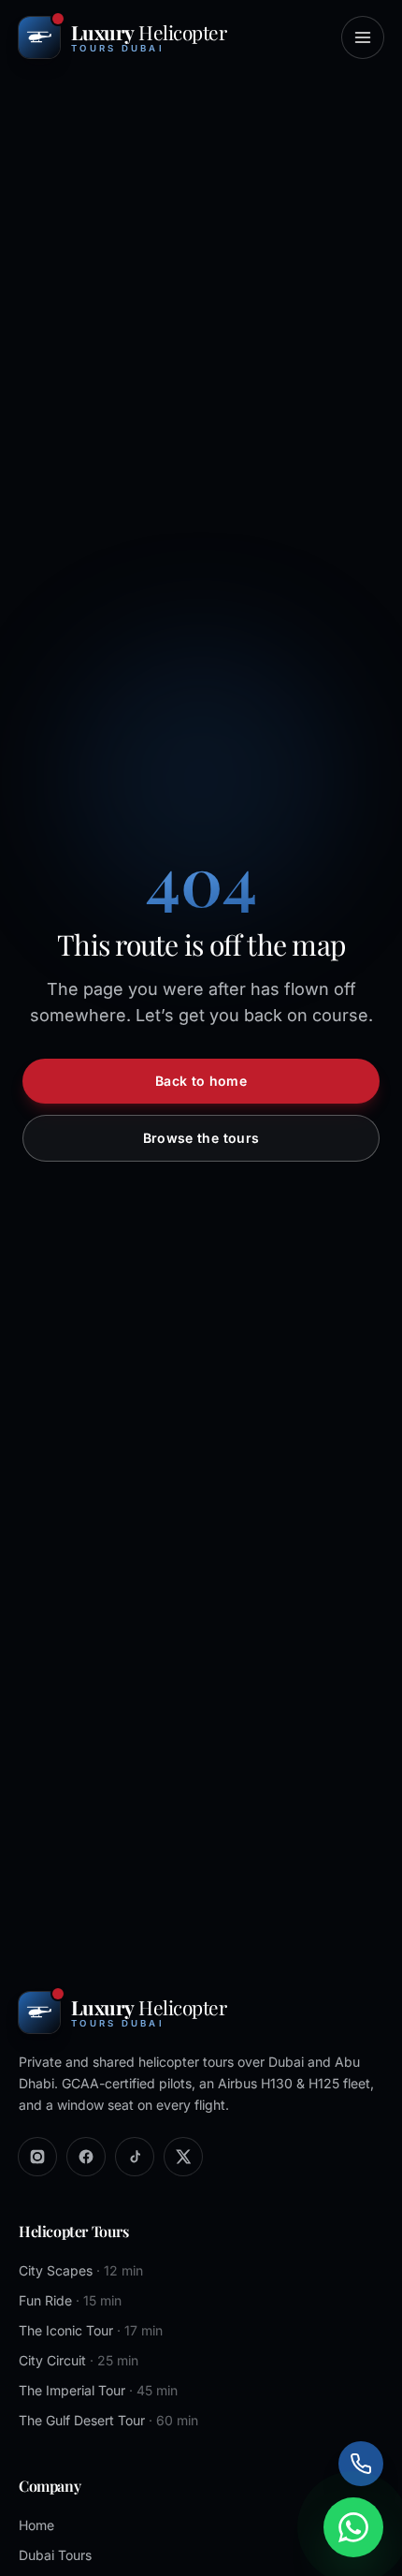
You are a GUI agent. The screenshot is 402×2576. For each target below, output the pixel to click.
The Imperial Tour (98, 2390)
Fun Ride (70, 2300)
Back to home (201, 1081)
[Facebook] (86, 2157)
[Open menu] (363, 37)
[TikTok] (135, 2157)
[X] (183, 2157)
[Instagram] (37, 2157)
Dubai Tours (55, 2555)
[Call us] (361, 2464)
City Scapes (81, 2270)
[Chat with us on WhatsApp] (353, 2527)
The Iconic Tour (91, 2330)
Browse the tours (201, 1138)
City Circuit (79, 2360)
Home (36, 2525)
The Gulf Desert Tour (108, 2420)
